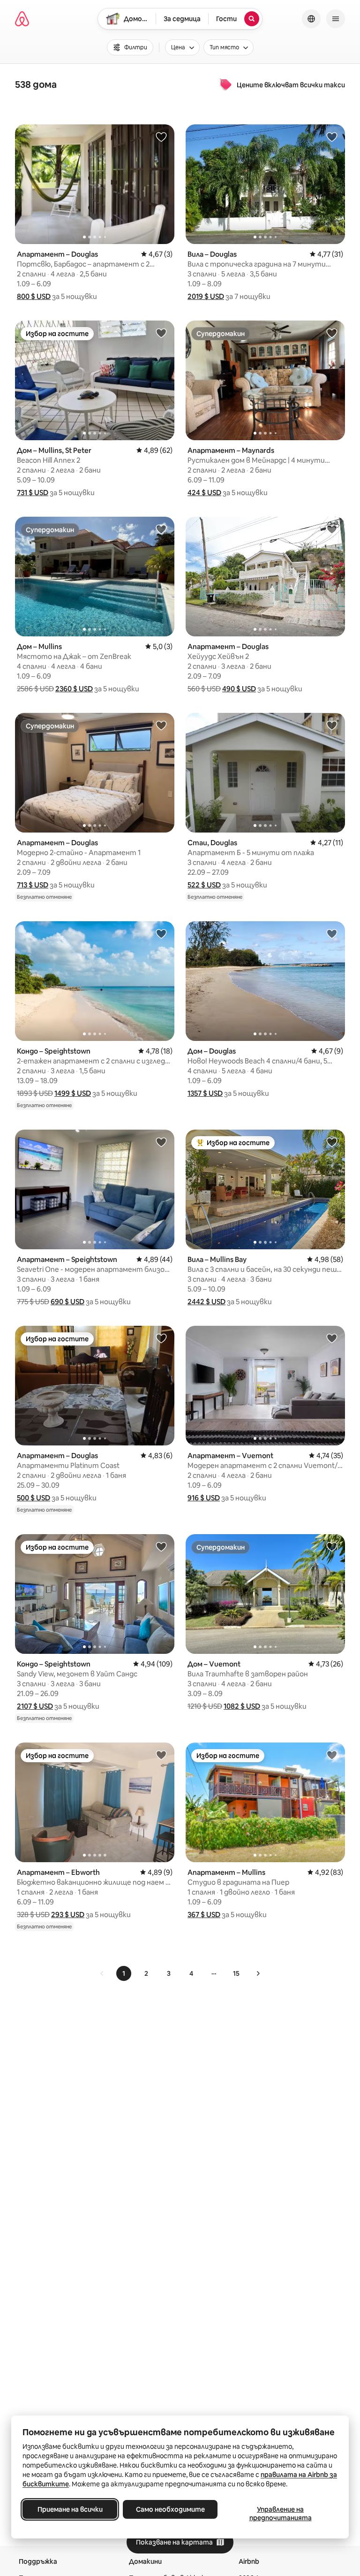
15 (236, 1973)
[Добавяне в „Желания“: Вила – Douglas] (332, 137)
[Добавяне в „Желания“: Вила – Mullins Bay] (332, 1142)
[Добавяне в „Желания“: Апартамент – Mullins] (332, 1755)
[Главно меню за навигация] (336, 19)
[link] (102, 1973)
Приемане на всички (70, 2509)
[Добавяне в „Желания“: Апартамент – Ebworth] (161, 1755)
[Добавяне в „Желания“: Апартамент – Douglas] (161, 137)
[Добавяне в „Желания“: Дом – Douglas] (332, 933)
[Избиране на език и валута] (311, 19)
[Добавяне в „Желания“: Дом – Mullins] (161, 529)
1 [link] (124, 1973)
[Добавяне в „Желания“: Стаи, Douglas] (332, 725)
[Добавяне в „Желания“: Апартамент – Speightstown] (161, 1142)
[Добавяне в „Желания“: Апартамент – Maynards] (332, 333)
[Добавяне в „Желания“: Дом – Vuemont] (332, 1546)
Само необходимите (170, 2509)
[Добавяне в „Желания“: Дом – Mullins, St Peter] (161, 333)
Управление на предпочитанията (281, 2514)
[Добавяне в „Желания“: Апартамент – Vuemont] (332, 1338)
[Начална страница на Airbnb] (22, 19)
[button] (34, 296)
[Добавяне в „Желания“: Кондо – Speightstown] (161, 933)
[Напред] (258, 1973)
